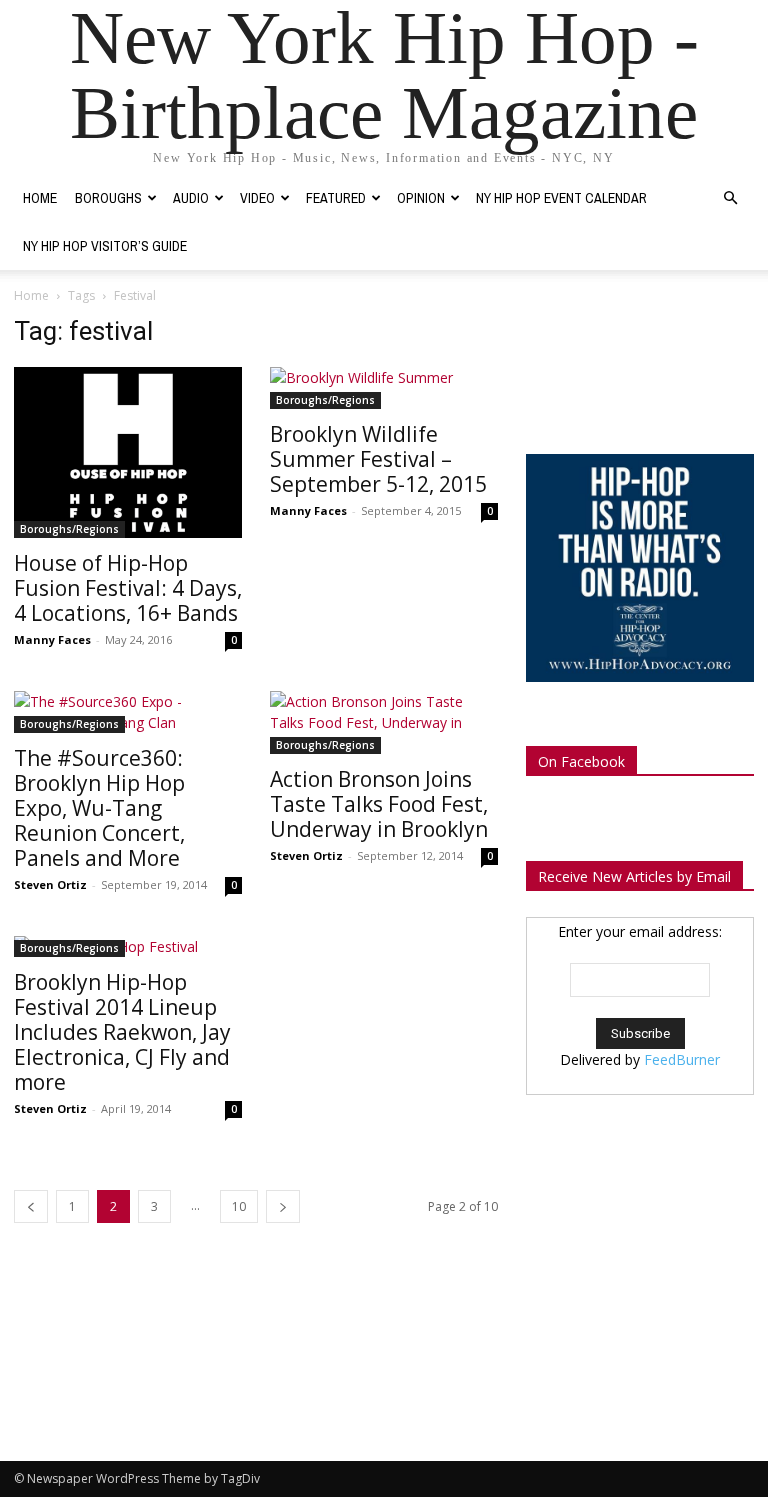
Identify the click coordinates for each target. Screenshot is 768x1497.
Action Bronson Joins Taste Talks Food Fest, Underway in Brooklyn (379, 804)
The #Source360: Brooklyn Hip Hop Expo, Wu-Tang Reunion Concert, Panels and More (99, 808)
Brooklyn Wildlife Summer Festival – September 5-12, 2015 (378, 459)
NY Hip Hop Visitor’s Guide (105, 246)
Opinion (421, 198)
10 (239, 1206)
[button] (730, 198)
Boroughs (108, 198)
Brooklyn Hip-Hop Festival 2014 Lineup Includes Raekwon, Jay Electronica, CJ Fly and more (122, 1032)
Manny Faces (52, 639)
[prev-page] (31, 1206)
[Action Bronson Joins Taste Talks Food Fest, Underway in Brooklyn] (384, 722)
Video (257, 198)
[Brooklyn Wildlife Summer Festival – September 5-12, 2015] (384, 388)
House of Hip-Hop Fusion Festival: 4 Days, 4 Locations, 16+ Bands (128, 588)
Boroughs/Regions (69, 529)
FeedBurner (682, 1059)
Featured (336, 198)
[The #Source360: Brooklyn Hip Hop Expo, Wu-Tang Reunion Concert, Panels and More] (128, 712)
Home (40, 198)
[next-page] (283, 1206)
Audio (191, 198)
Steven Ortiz (50, 884)
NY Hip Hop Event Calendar (561, 198)
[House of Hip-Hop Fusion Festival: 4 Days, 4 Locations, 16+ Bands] (128, 452)
